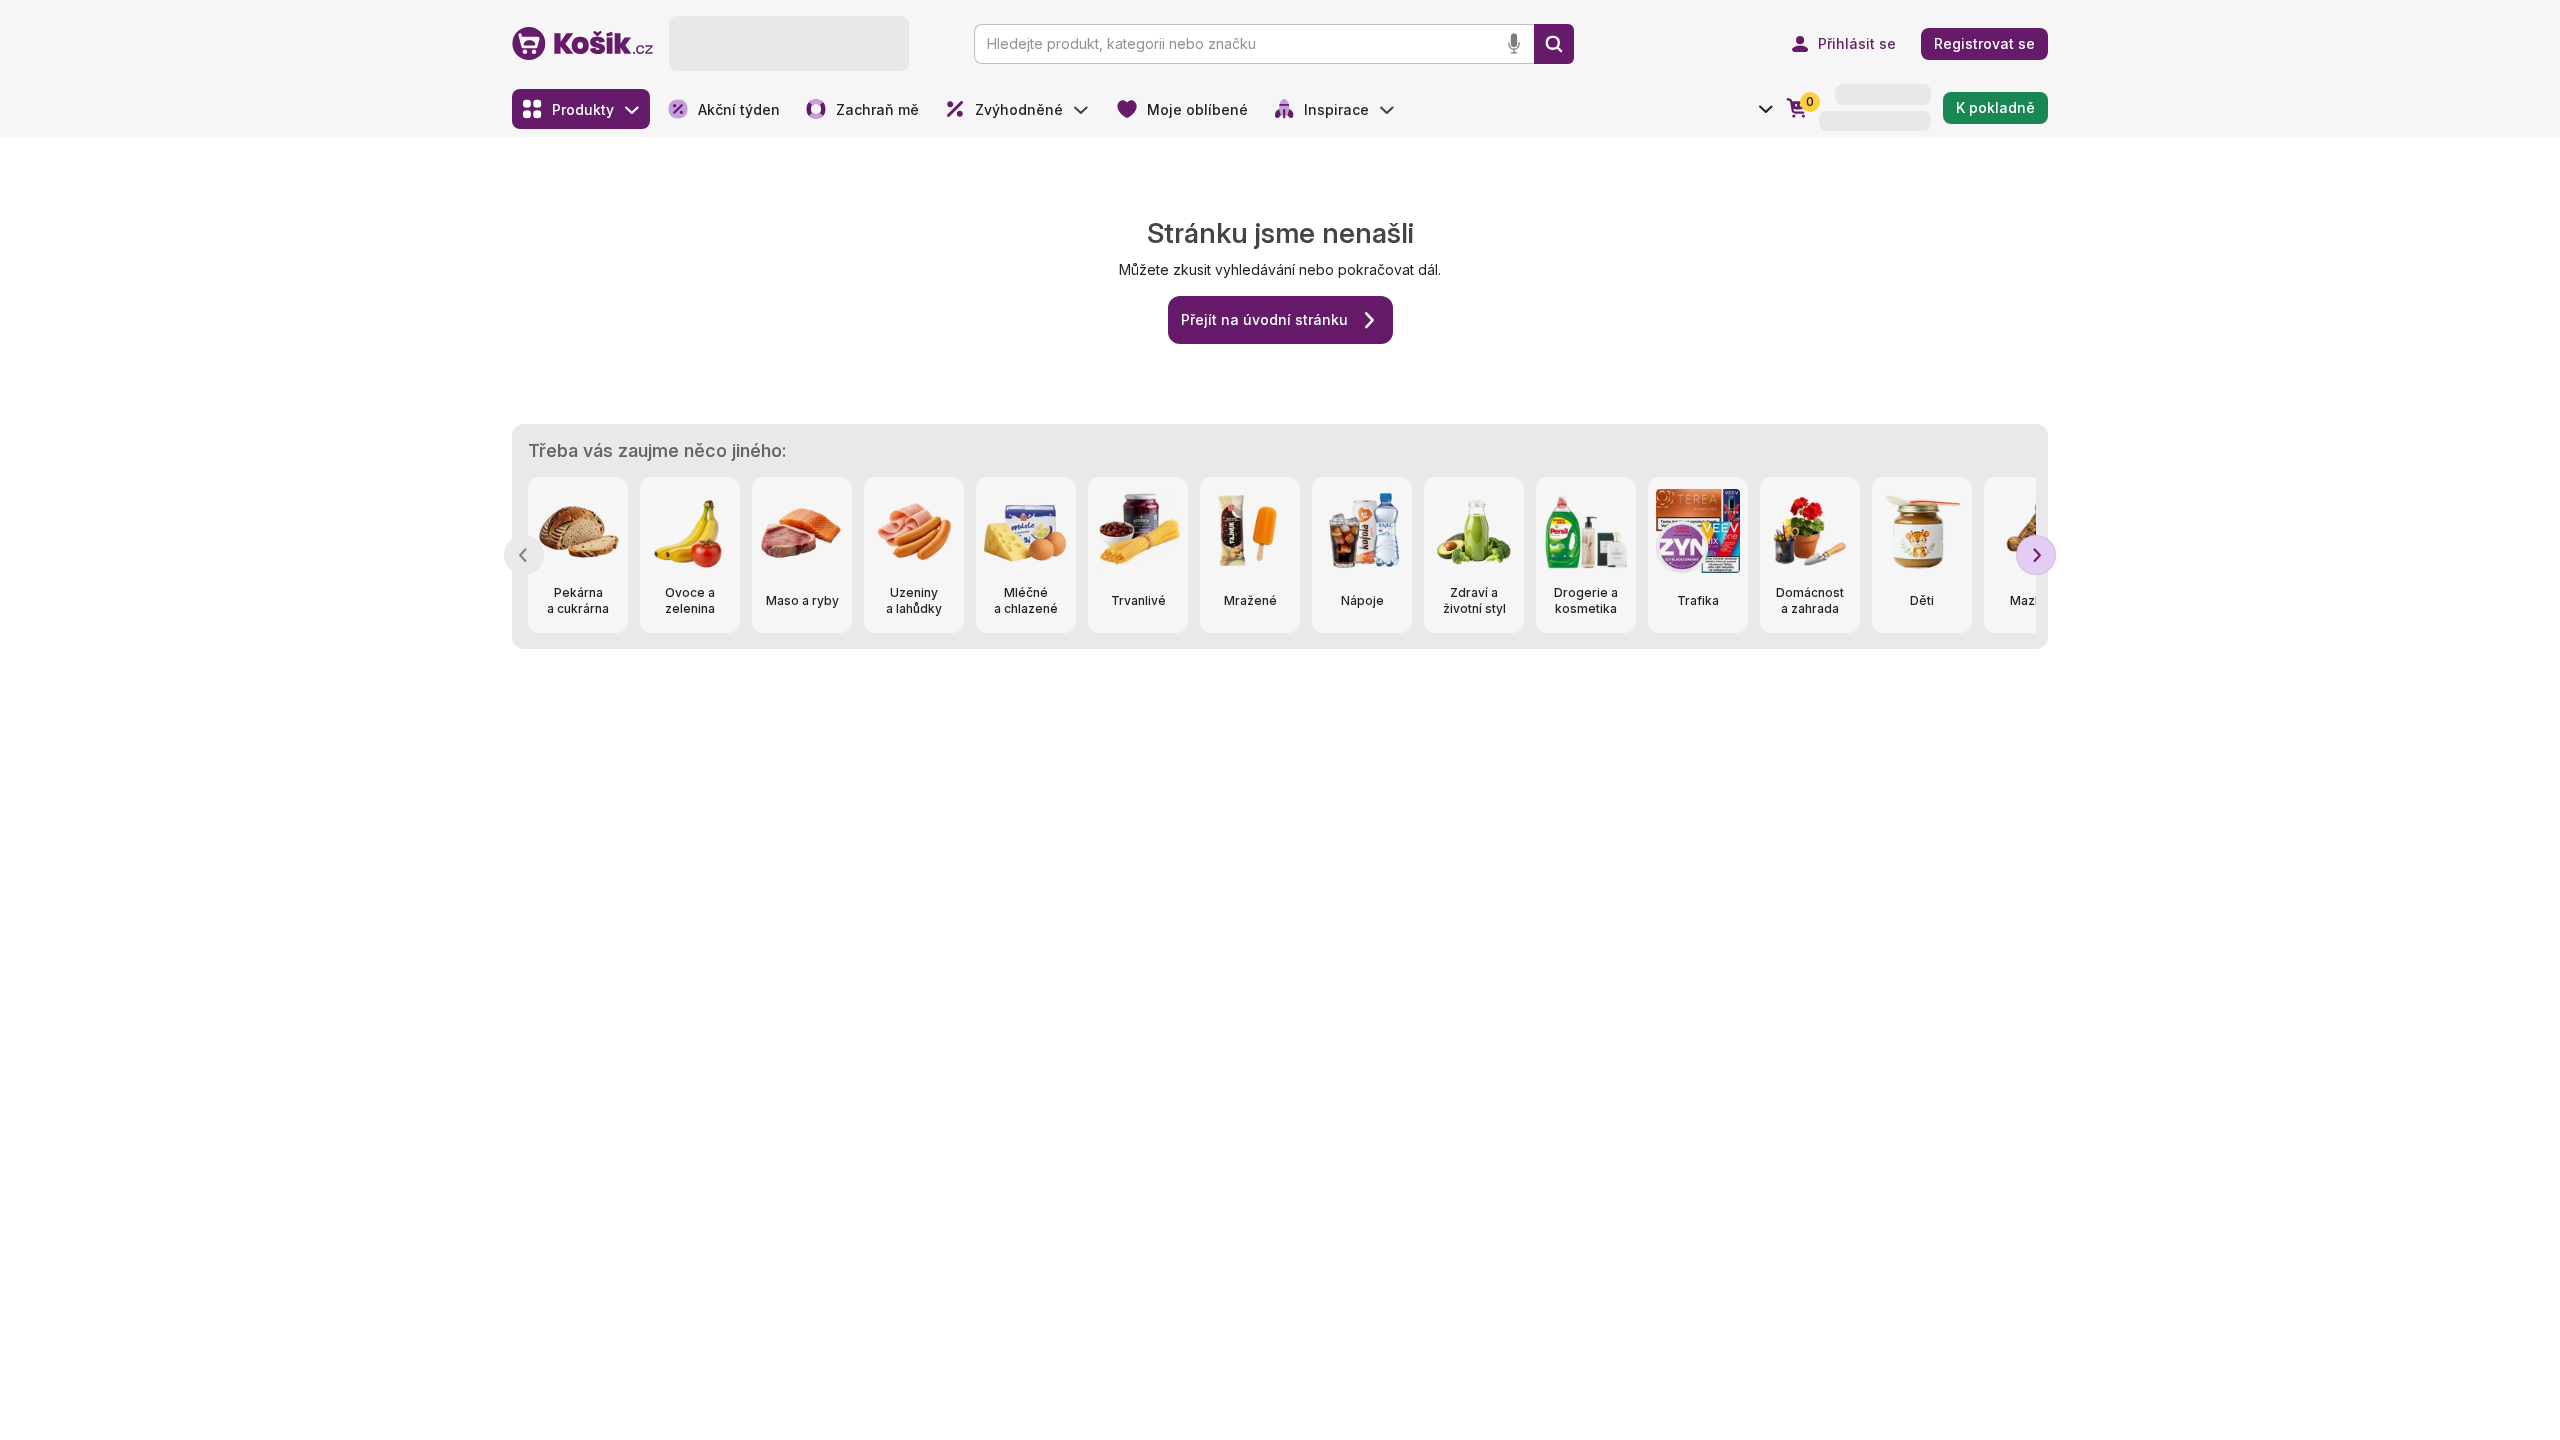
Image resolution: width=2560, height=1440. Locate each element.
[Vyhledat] (1554, 44)
